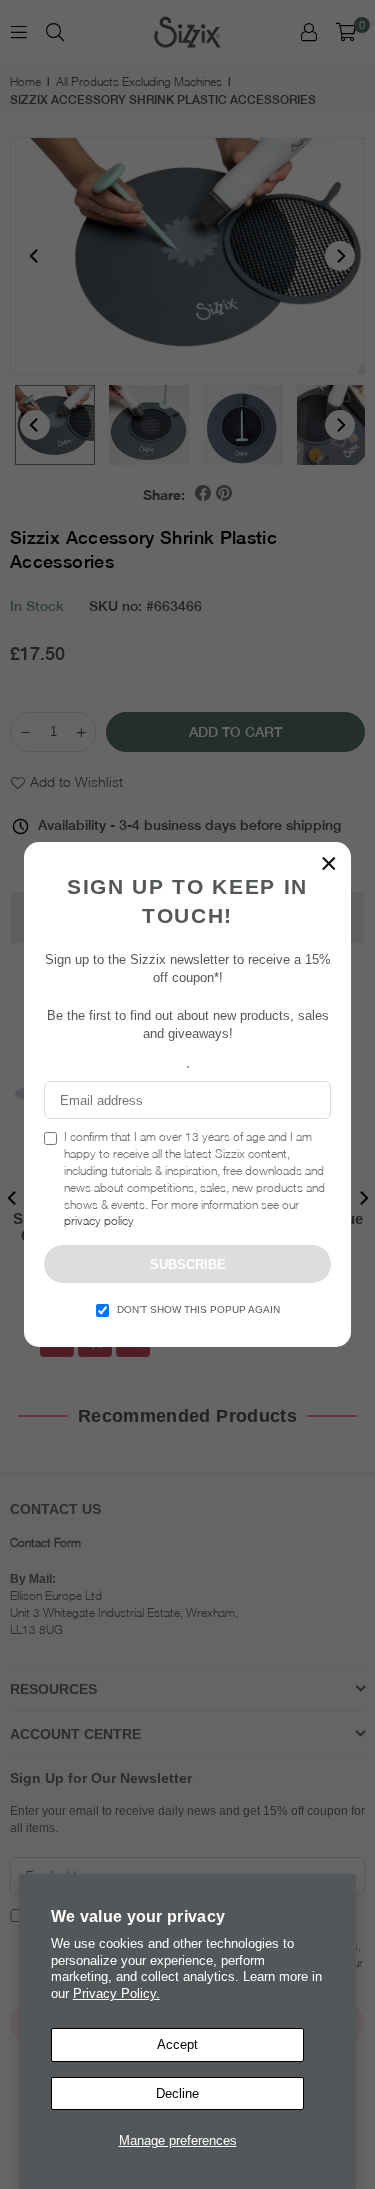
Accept (177, 2044)
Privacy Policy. (116, 1993)
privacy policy (99, 1220)
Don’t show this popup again (198, 1309)
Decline (177, 2093)
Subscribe (188, 1264)
